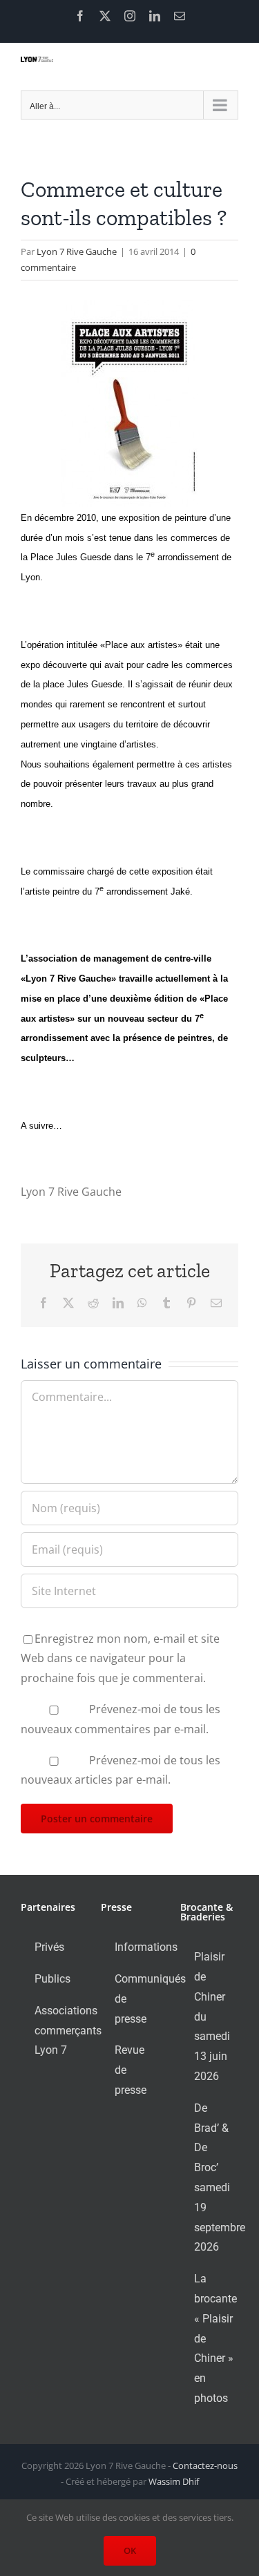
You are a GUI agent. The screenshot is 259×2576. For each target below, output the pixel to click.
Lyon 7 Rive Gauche (77, 251)
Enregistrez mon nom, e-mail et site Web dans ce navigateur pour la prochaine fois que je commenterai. (120, 1659)
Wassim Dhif (174, 2481)
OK (130, 2550)
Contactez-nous (205, 2465)
